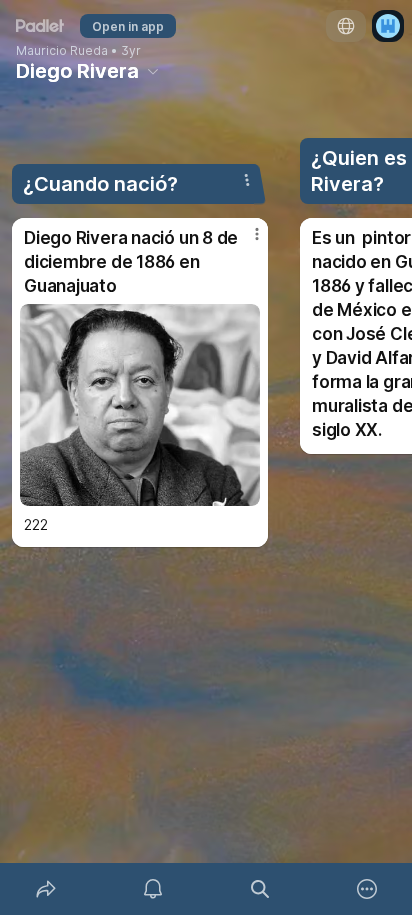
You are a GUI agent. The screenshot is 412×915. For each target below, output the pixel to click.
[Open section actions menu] (247, 180)
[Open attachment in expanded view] (140, 405)
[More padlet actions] (366, 889)
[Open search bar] (259, 889)
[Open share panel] (45, 889)
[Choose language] (346, 26)
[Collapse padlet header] (153, 71)
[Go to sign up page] (388, 26)
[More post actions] (244, 242)
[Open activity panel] (152, 889)
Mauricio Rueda (62, 51)
